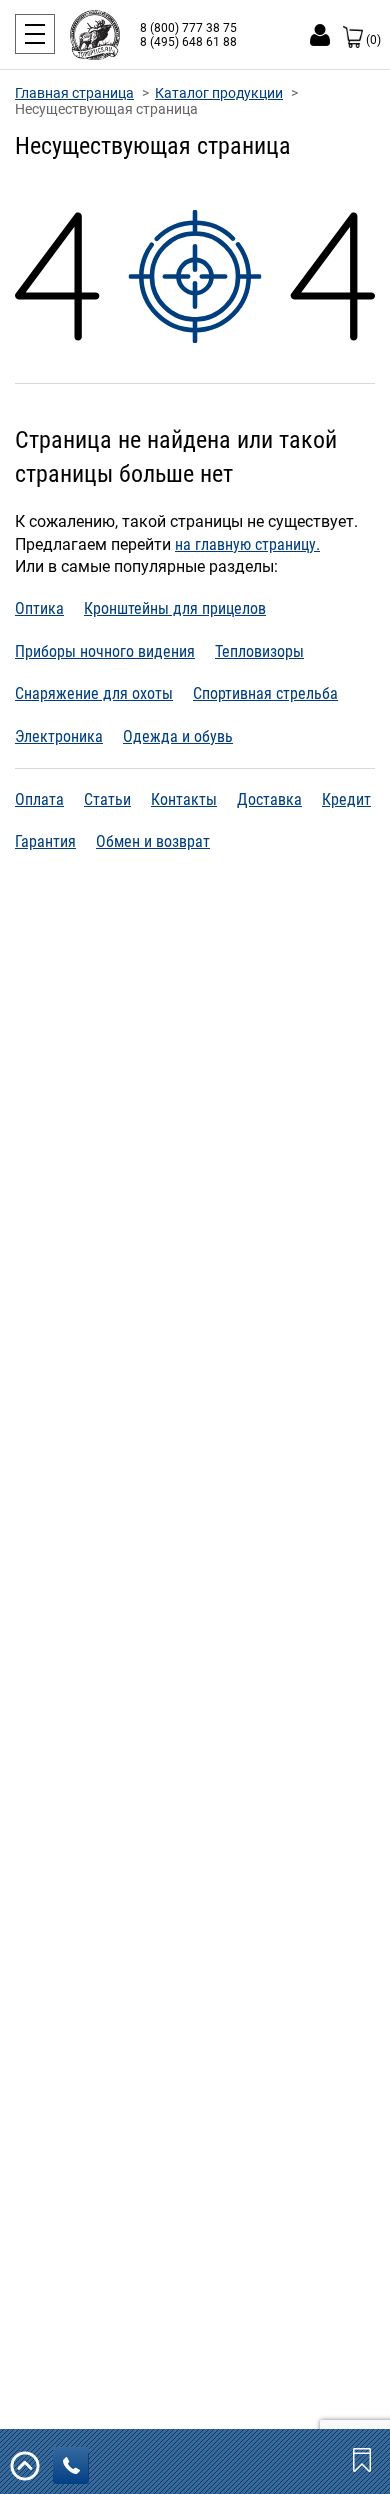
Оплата (39, 799)
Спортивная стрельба (265, 693)
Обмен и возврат (153, 841)
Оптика (39, 608)
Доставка (269, 799)
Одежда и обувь (178, 736)
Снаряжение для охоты (94, 693)
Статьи (107, 799)
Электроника (59, 736)
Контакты (184, 799)
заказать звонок (71, 2465)
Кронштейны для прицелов (175, 608)
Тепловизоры (259, 651)
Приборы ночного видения (105, 651)
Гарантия (45, 841)
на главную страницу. (247, 544)
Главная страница (74, 93)
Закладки (364, 2459)
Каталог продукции (219, 93)
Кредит (346, 799)
